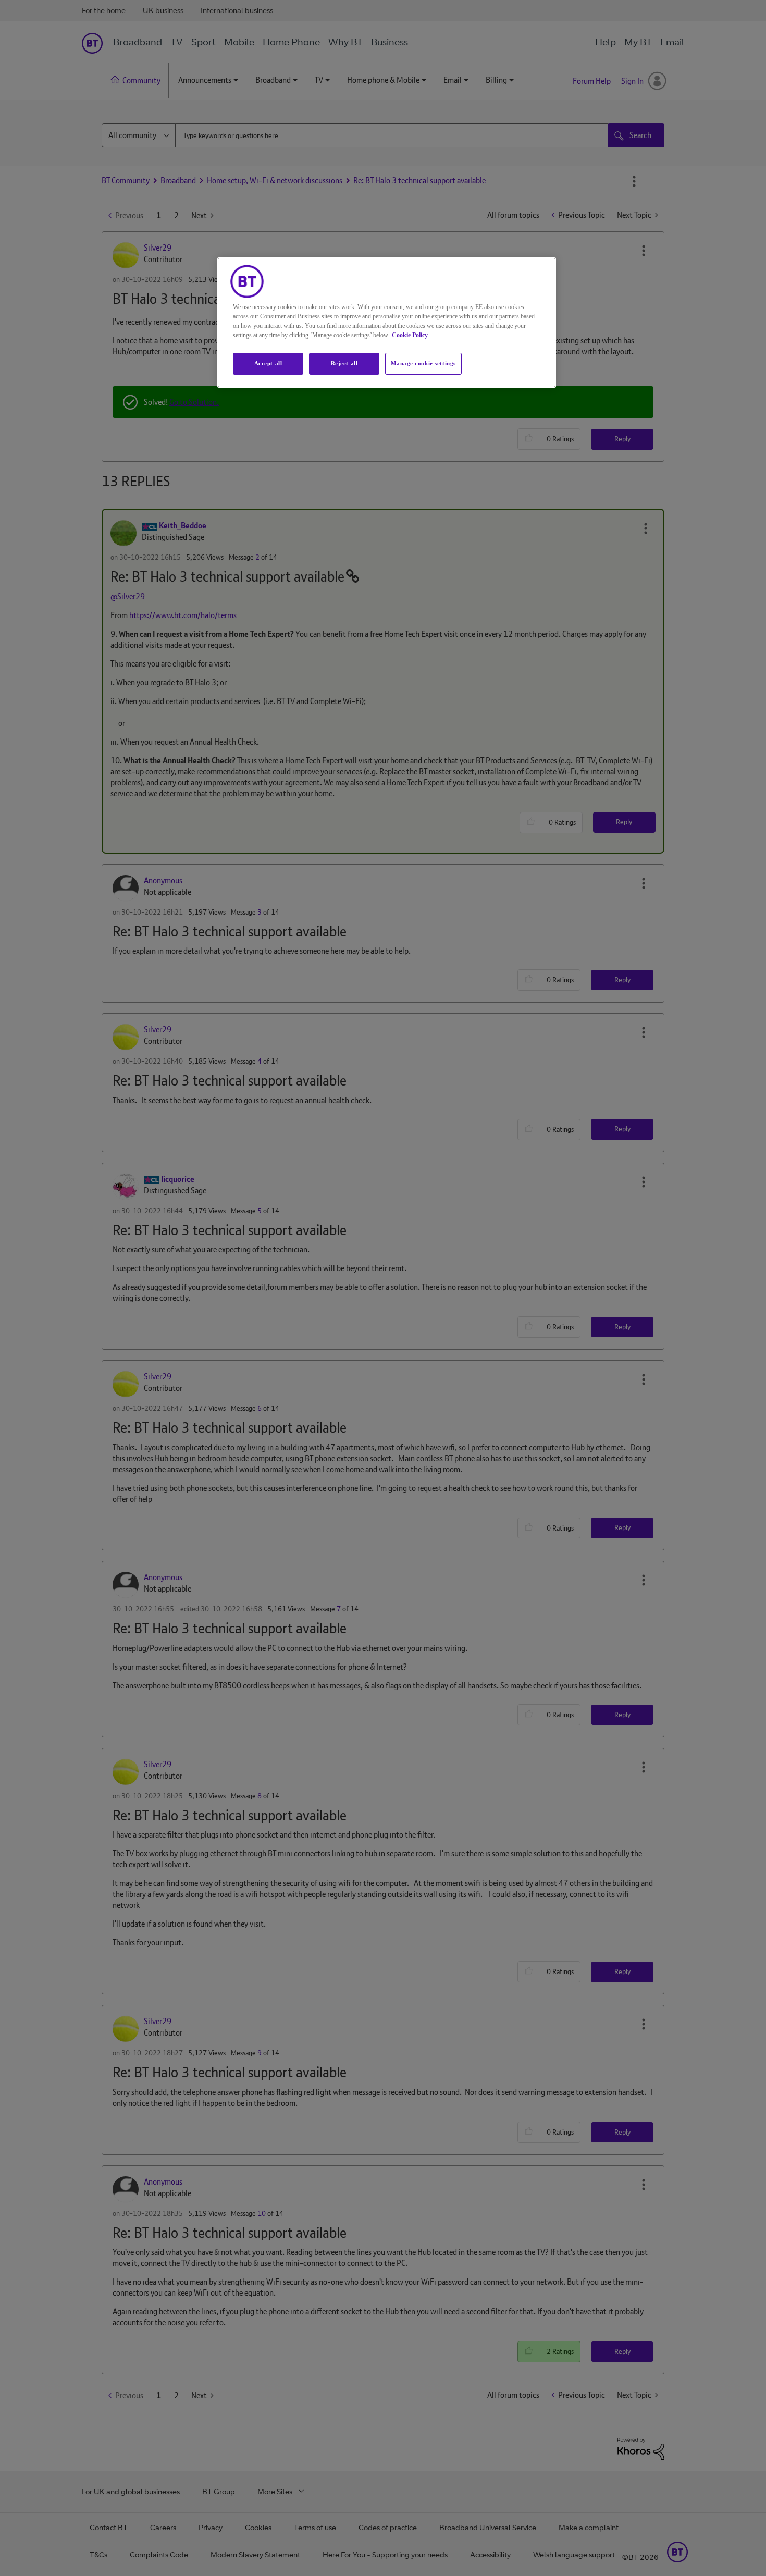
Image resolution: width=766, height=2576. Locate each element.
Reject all (344, 363)
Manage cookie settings (423, 363)
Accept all (268, 363)
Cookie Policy (410, 335)
